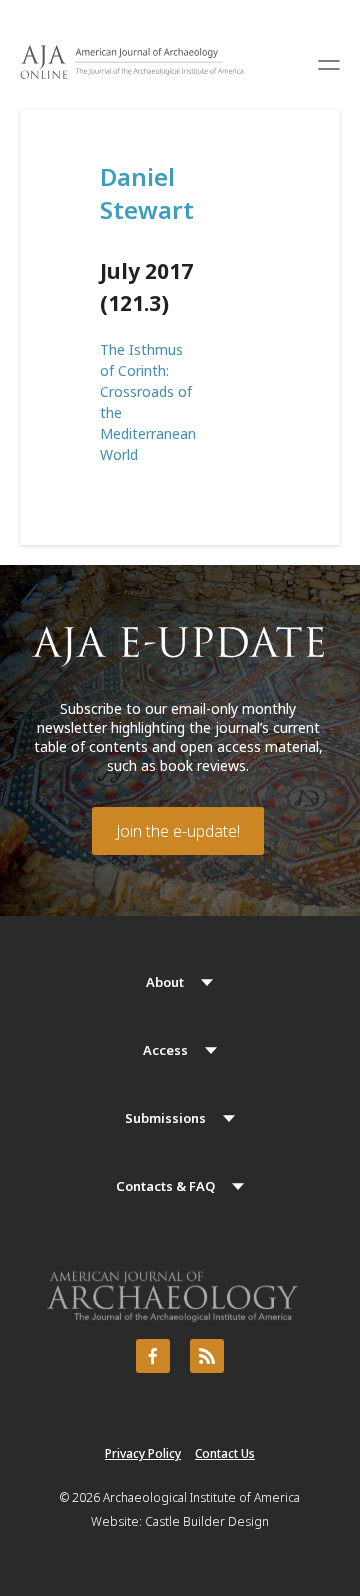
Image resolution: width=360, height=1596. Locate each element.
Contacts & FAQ (165, 1186)
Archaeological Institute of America (201, 1497)
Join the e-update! (178, 831)
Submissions (165, 1118)
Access (165, 1050)
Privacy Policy (143, 1453)
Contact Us (225, 1453)
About (165, 982)
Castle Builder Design (207, 1521)
